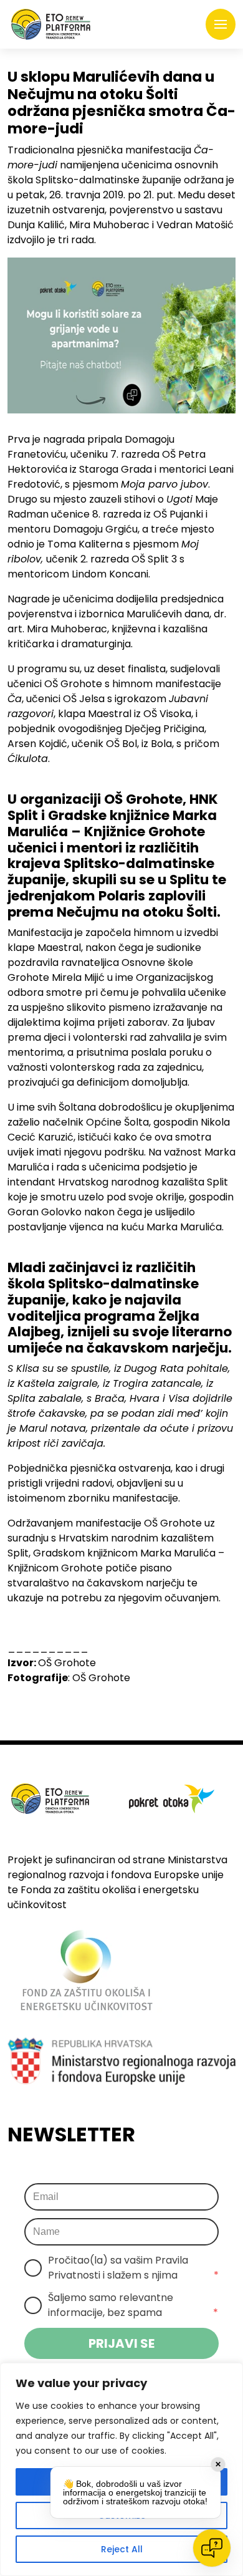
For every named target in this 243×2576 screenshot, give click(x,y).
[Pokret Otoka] (51, 24)
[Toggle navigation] (221, 24)
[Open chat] (212, 2548)
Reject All (122, 2549)
